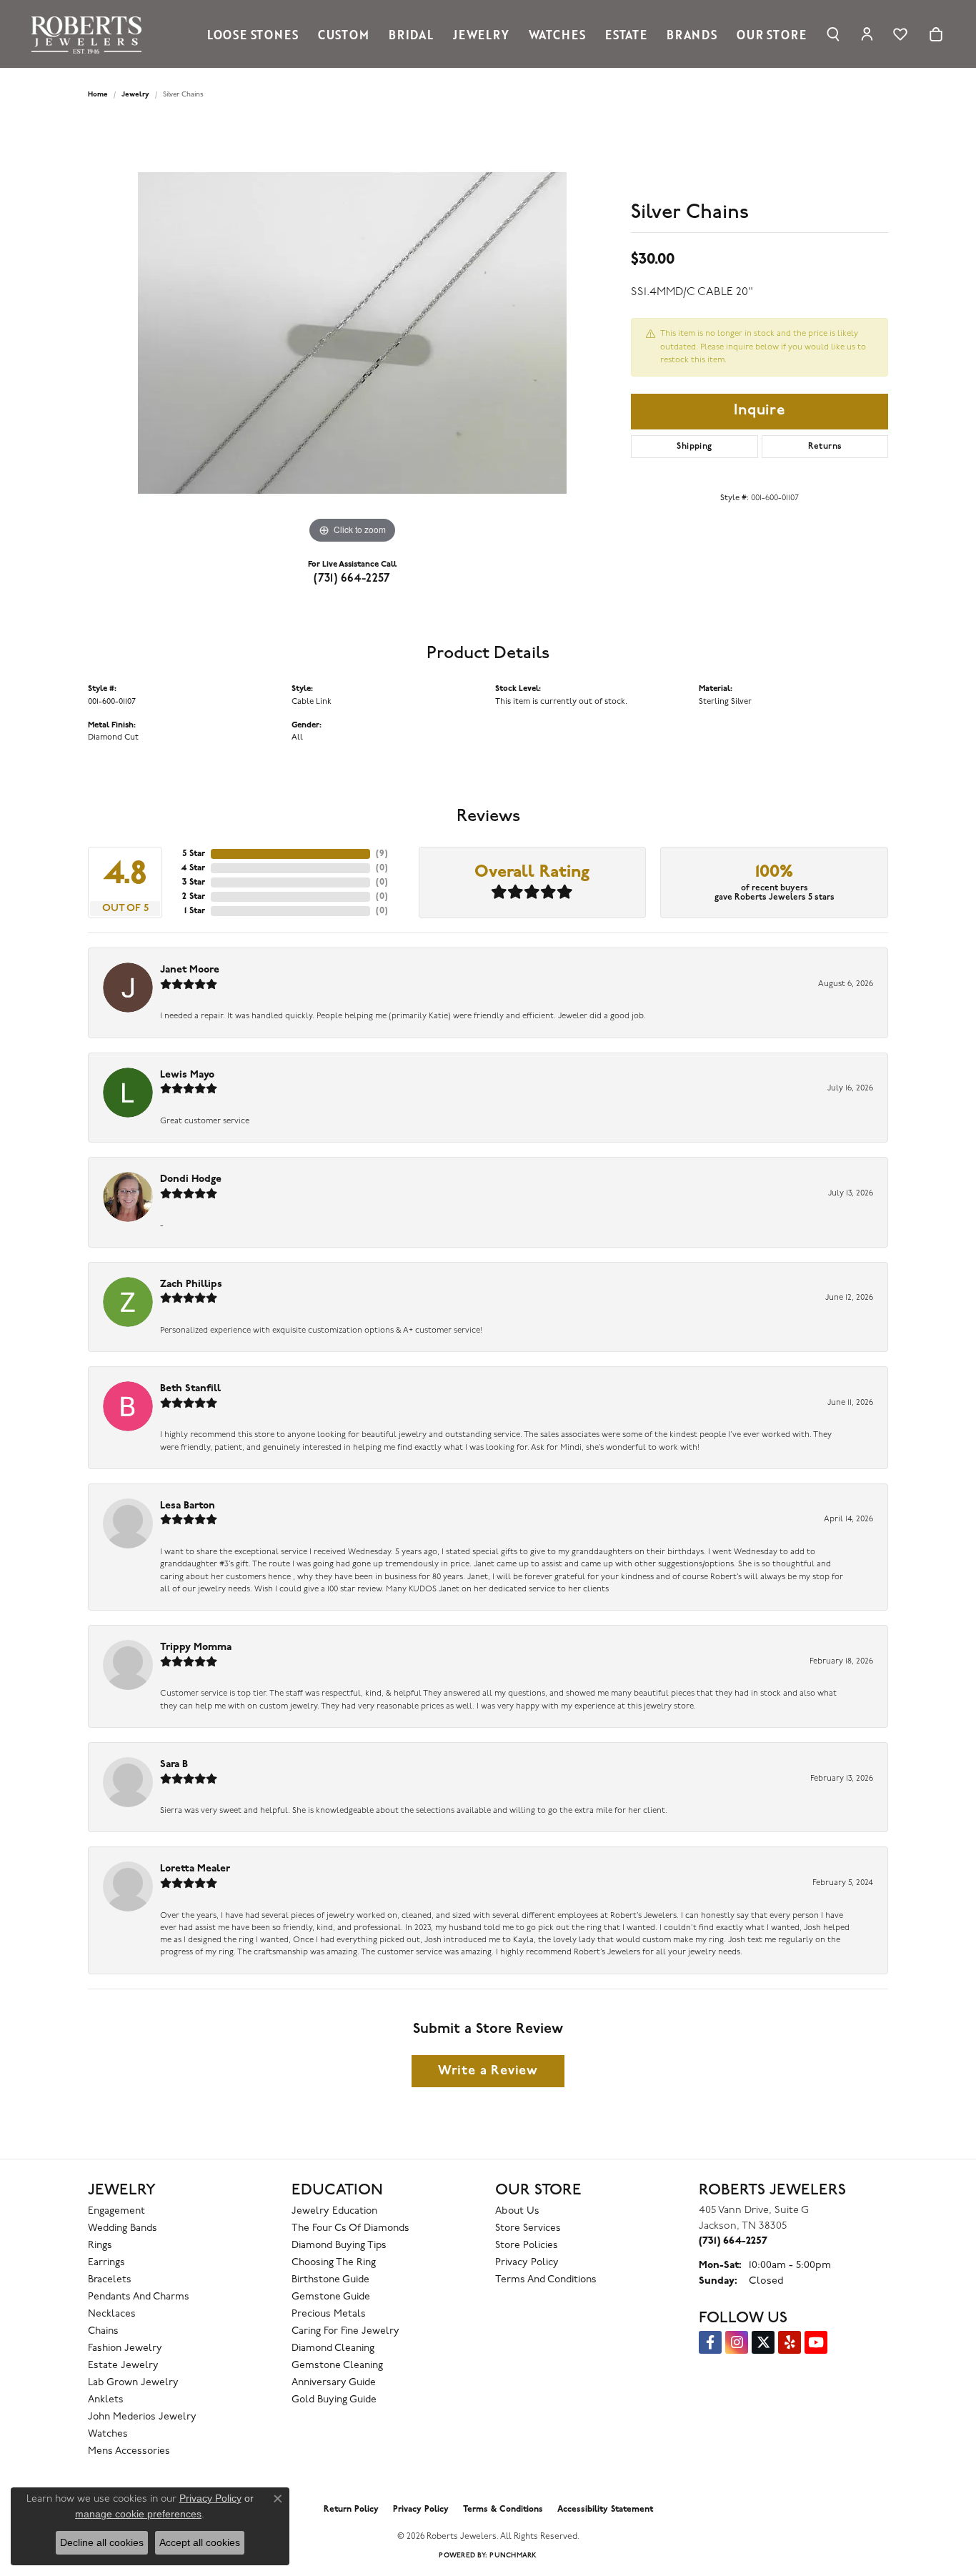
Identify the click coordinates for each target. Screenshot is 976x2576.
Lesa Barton (188, 1506)
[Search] (833, 34)
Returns (825, 447)
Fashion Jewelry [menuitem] (125, 2348)
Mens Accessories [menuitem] (129, 2451)
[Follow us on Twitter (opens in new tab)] (763, 2342)
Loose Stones (253, 34)
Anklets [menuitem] (106, 2400)
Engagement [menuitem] (116, 2211)
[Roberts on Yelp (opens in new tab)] (790, 2342)
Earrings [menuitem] (106, 2263)
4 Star (193, 868)
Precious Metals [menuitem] (329, 2314)
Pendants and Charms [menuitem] (139, 2297)
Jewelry (481, 34)
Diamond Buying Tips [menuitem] (339, 2246)
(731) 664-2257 (352, 579)
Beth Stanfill (190, 1389)
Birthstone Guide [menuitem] (330, 2280)
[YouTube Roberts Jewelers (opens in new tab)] (816, 2342)
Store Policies (527, 2246)
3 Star (194, 882)
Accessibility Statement (605, 2510)
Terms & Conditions (503, 2510)
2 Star (194, 897)
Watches (557, 34)
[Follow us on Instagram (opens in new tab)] (737, 2342)
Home (98, 95)
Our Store (771, 34)
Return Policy (351, 2510)
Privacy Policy (527, 2263)
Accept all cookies (200, 2542)
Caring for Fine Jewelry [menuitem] (345, 2331)
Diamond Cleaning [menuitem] (333, 2348)
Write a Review (488, 2071)
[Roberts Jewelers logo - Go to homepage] (90, 34)
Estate (626, 34)
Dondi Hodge (191, 1179)
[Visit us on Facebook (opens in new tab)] (710, 2342)
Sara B (174, 1765)
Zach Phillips (191, 1284)
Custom (344, 34)
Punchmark (513, 2556)
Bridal (411, 34)
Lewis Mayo (187, 1075)
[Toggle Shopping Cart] (936, 34)
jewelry (135, 95)
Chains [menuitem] (103, 2331)
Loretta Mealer (195, 1869)
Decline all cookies (102, 2542)
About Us (517, 2211)
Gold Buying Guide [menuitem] (334, 2400)
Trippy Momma (196, 1647)
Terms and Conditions (546, 2280)
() (382, 854)
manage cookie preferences (138, 2514)
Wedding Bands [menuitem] (123, 2228)
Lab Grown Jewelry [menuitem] (133, 2383)
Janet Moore (190, 970)
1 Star (195, 911)
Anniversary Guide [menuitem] (334, 2383)
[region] (352, 333)
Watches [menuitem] (108, 2434)
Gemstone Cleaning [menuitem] (337, 2366)
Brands (692, 34)
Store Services (528, 2228)
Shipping (694, 447)
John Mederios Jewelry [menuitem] (142, 2417)
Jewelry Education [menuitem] (334, 2211)
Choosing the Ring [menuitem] (334, 2263)
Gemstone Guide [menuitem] (331, 2297)
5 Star (194, 854)
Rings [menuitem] (100, 2246)
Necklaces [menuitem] (112, 2314)
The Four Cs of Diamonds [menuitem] (350, 2228)
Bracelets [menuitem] (110, 2280)
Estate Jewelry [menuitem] (123, 2366)
